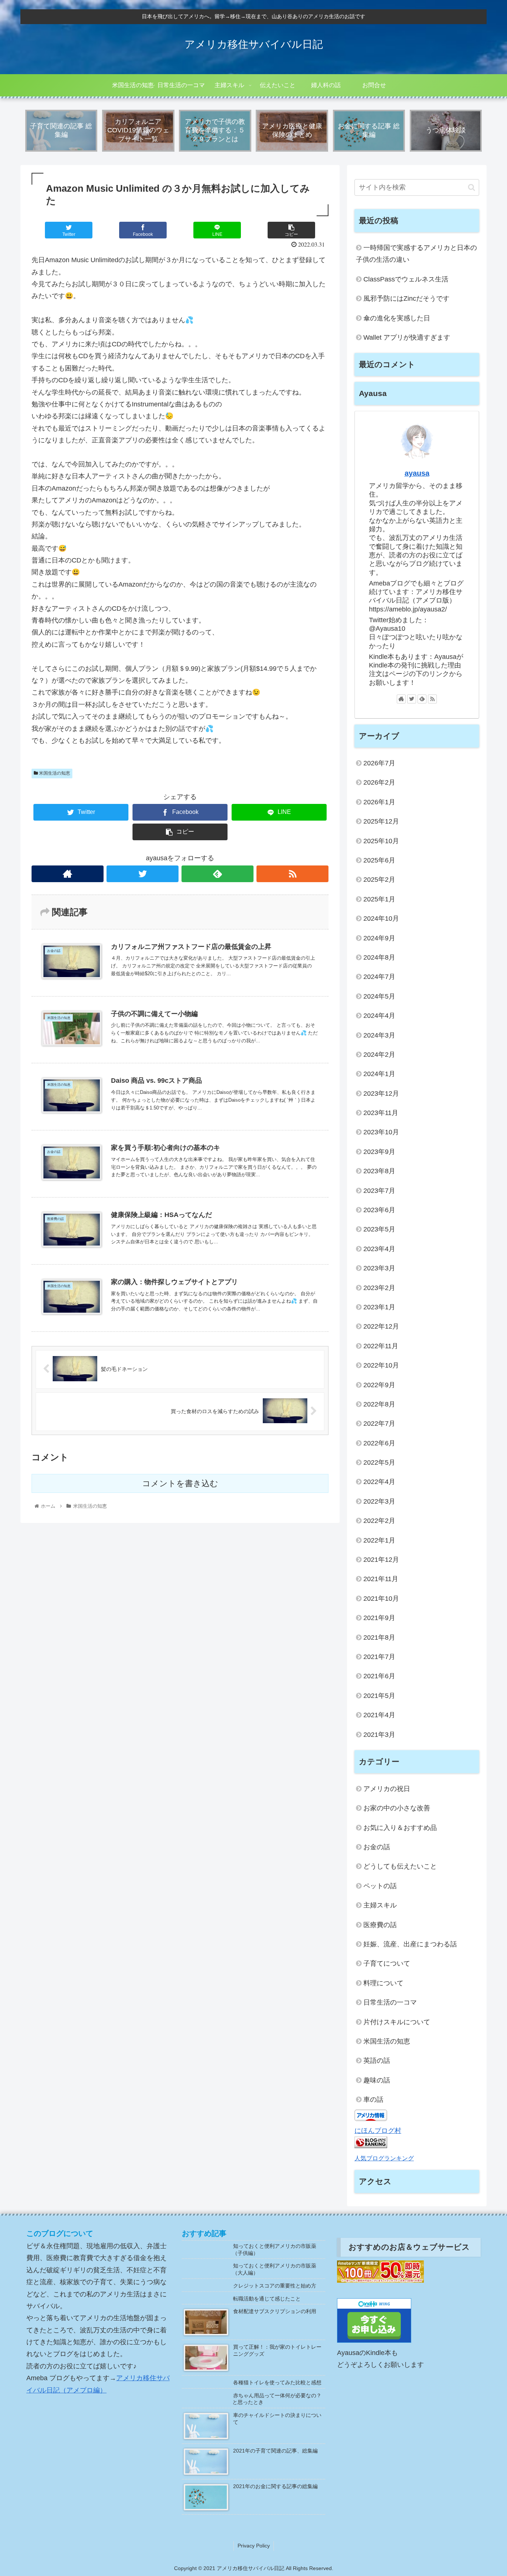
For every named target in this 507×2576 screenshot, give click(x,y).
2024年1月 (379, 1074)
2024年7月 (379, 977)
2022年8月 (379, 1404)
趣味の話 (377, 2080)
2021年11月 (381, 1579)
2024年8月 (379, 957)
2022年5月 (379, 1462)
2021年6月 (379, 1676)
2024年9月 (379, 938)
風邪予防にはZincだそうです (406, 299)
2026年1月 (379, 802)
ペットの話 (380, 1886)
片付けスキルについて (397, 2022)
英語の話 (377, 2061)
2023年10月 (381, 1132)
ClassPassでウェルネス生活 (406, 279)
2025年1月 (379, 899)
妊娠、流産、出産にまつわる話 (410, 1944)
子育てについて (387, 1963)
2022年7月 (379, 1424)
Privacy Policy (254, 2546)
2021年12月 (381, 1560)
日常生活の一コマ (390, 2002)
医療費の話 (380, 1925)
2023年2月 (379, 1288)
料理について (383, 1983)
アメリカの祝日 (387, 1789)
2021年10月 (381, 1599)
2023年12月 (381, 1094)
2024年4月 (379, 1016)
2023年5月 (379, 1229)
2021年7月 (379, 1657)
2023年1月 (379, 1307)
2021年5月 (379, 1696)
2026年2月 (379, 782)
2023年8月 (379, 1171)
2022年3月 (379, 1501)
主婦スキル (380, 1905)
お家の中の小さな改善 (397, 1808)
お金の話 (377, 1847)
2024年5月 (379, 996)
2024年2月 (379, 1055)
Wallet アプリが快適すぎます (407, 337)
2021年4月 (379, 1715)
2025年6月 (379, 860)
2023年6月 (379, 1210)
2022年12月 (381, 1326)
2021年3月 (379, 1735)
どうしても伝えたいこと (400, 1866)
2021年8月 (379, 1637)
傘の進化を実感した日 (397, 318)
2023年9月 (379, 1152)
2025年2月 (379, 880)
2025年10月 (381, 841)
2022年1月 (379, 1540)
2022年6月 (379, 1443)
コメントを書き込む (180, 1483)
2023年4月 (379, 1249)
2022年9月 (379, 1385)
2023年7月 (379, 1191)
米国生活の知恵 (54, 773)
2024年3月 (379, 1035)
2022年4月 (379, 1482)
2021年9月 (379, 1618)
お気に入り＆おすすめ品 (400, 1828)
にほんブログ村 (378, 2131)
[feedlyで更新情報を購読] (217, 874)
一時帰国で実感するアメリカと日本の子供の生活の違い (416, 254)
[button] (472, 187)
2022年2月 (379, 1521)
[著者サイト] (68, 874)
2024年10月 (381, 918)
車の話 (373, 2100)
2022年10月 (381, 1365)
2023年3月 (379, 1268)
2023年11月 (381, 1113)
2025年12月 (381, 821)
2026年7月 (379, 763)
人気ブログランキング (384, 2158)
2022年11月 (381, 1346)
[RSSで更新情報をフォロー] (292, 874)
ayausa (417, 473)
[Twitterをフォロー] (143, 874)
